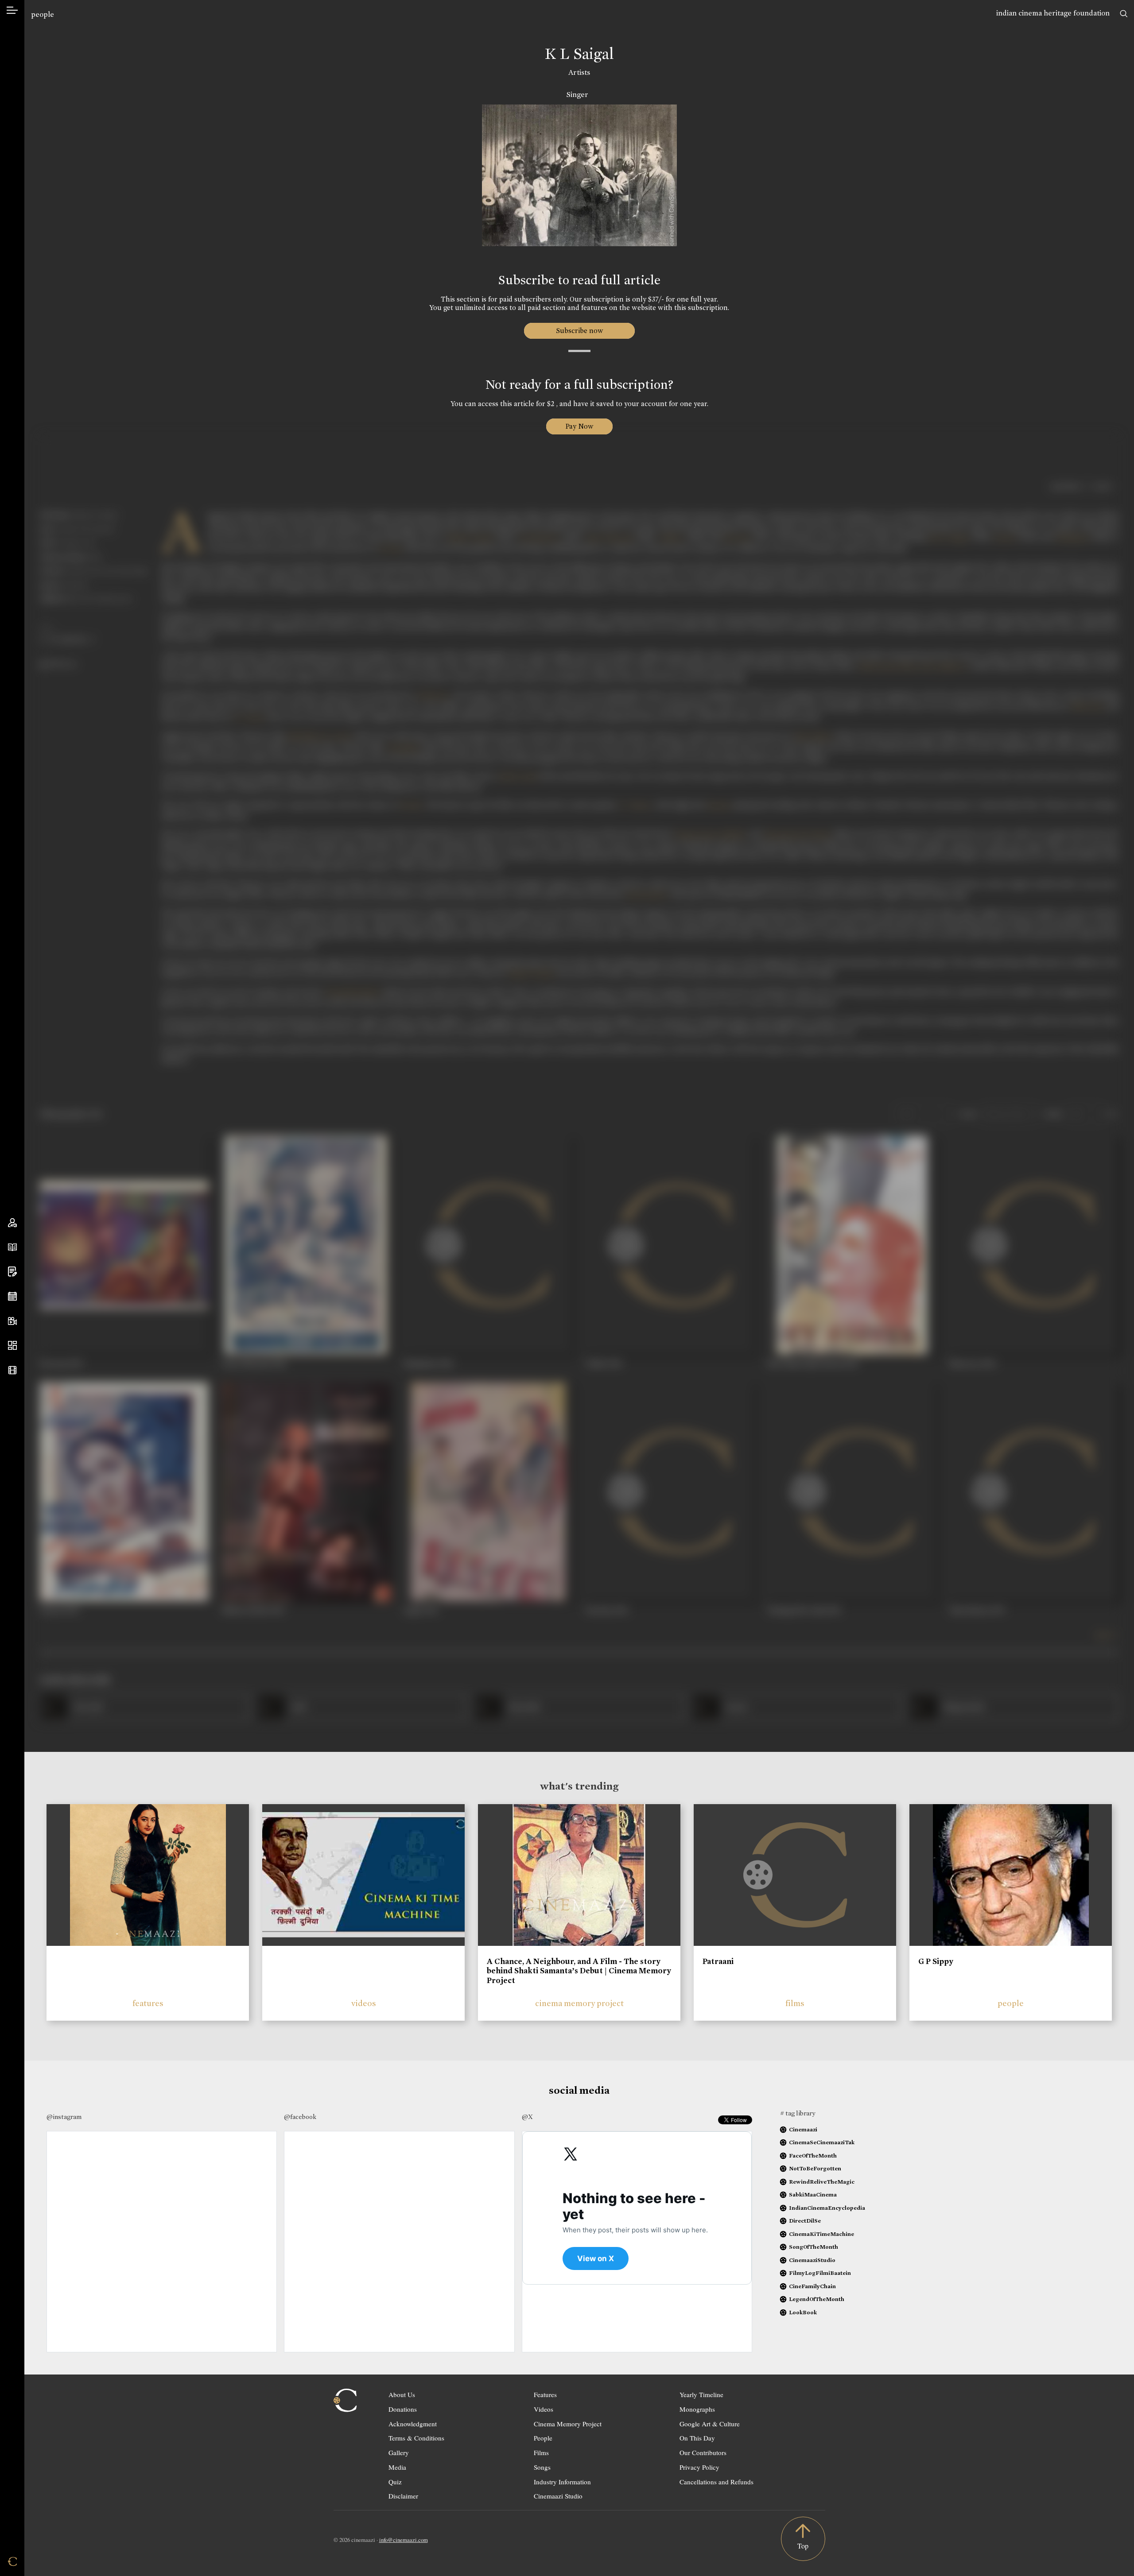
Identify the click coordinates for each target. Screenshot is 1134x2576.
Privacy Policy (699, 2467)
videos (364, 2003)
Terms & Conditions (416, 2438)
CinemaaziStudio (812, 2260)
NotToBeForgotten (815, 2168)
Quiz (395, 2482)
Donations (403, 2409)
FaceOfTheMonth (813, 2156)
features (148, 2003)
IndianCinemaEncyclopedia (827, 2208)
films (795, 2003)
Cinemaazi (803, 2129)
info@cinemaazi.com (404, 2540)
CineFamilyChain (812, 2286)
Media (397, 2467)
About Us (402, 2394)
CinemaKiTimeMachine (821, 2234)
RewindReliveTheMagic (822, 2182)
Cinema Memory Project (568, 2424)
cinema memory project (579, 2003)
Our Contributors (703, 2452)
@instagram (64, 2117)
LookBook (803, 2312)
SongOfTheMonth (814, 2247)
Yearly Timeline (701, 2394)
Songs (542, 2467)
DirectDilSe (805, 2221)
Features (545, 2394)
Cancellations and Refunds (717, 2482)
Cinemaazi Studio (558, 2496)
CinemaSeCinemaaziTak (822, 2142)
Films (541, 2452)
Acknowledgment (413, 2424)
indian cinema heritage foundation (1053, 13)
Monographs (697, 2409)
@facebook (300, 2117)
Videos (544, 2409)
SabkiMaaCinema (813, 2194)
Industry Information (562, 2482)
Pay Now (579, 426)
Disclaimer (403, 2496)
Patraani (718, 1961)
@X (527, 2117)
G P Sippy (936, 1961)
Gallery (399, 2452)
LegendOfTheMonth (817, 2299)
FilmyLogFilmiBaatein (820, 2273)
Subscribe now (579, 331)
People (543, 2438)
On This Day (697, 2438)
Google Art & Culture (710, 2424)
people (43, 14)
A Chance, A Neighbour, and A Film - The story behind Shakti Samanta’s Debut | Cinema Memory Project (579, 1971)
